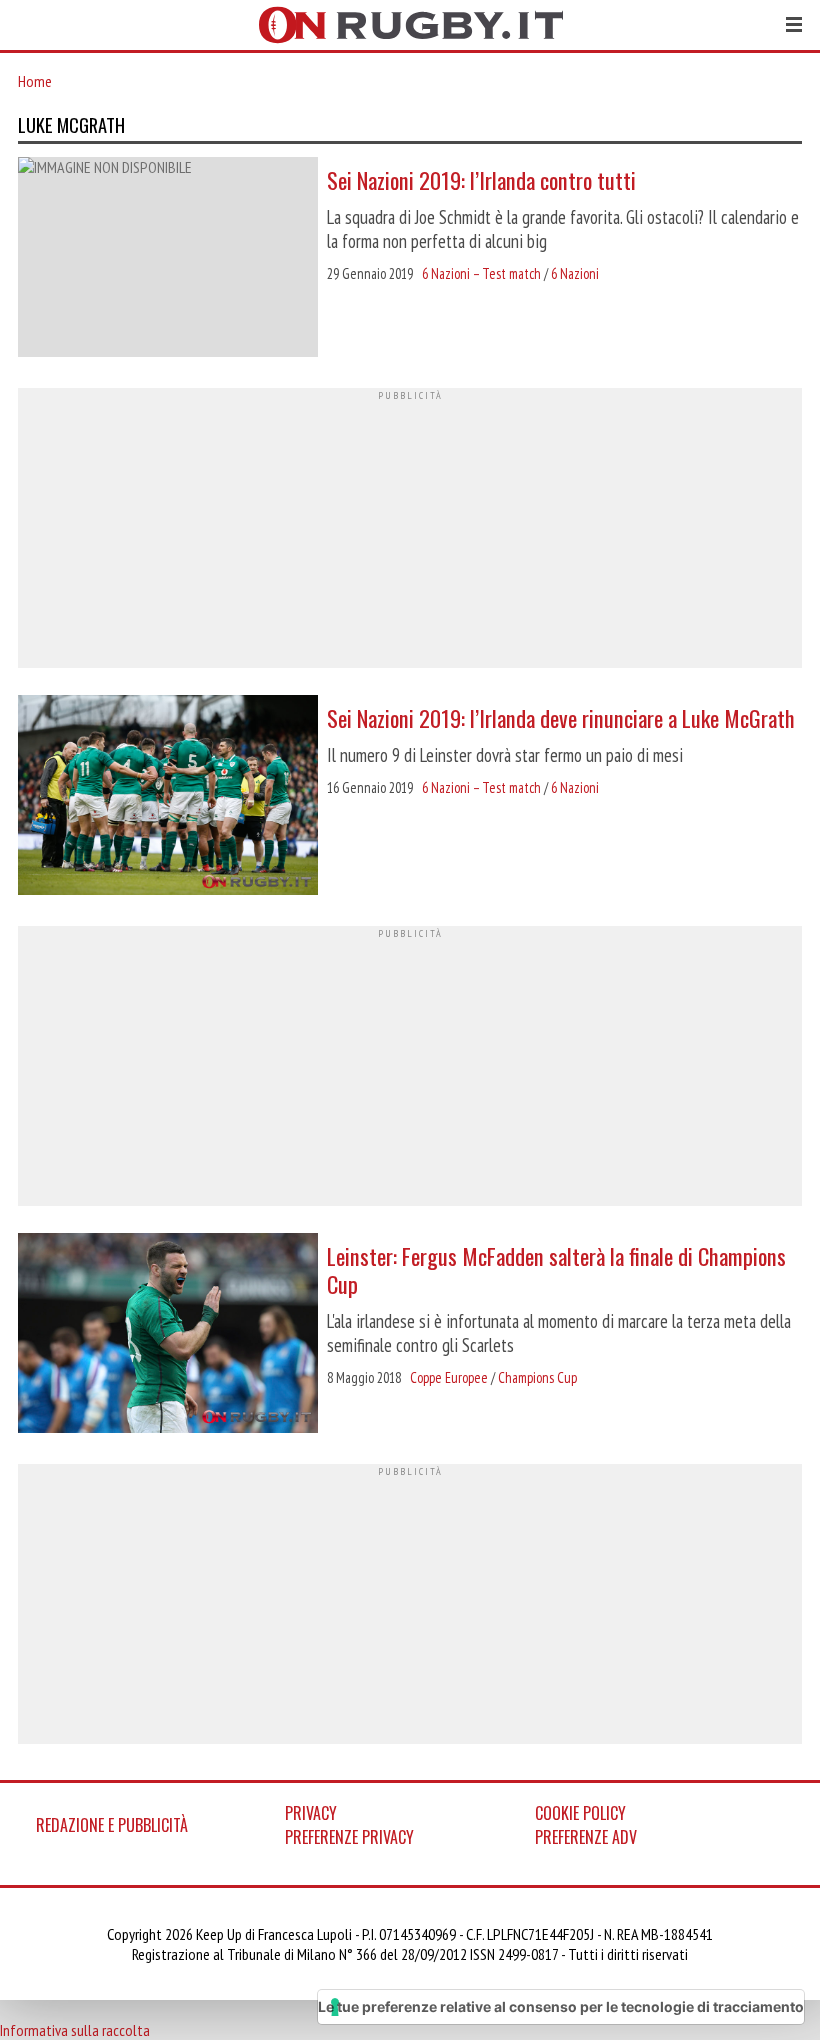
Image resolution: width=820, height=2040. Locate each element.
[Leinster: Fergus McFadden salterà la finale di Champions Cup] (168, 1335)
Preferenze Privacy (349, 1837)
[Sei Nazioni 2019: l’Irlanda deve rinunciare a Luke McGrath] (168, 797)
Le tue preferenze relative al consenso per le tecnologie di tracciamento (561, 2006)
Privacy (311, 1813)
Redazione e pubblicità (112, 1825)
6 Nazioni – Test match (481, 273)
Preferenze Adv (586, 1837)
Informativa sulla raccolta (75, 2030)
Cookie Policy (580, 1813)
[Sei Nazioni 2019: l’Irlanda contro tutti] (168, 259)
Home (35, 81)
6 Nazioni (575, 273)
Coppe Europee (449, 1377)
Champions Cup (537, 1377)
